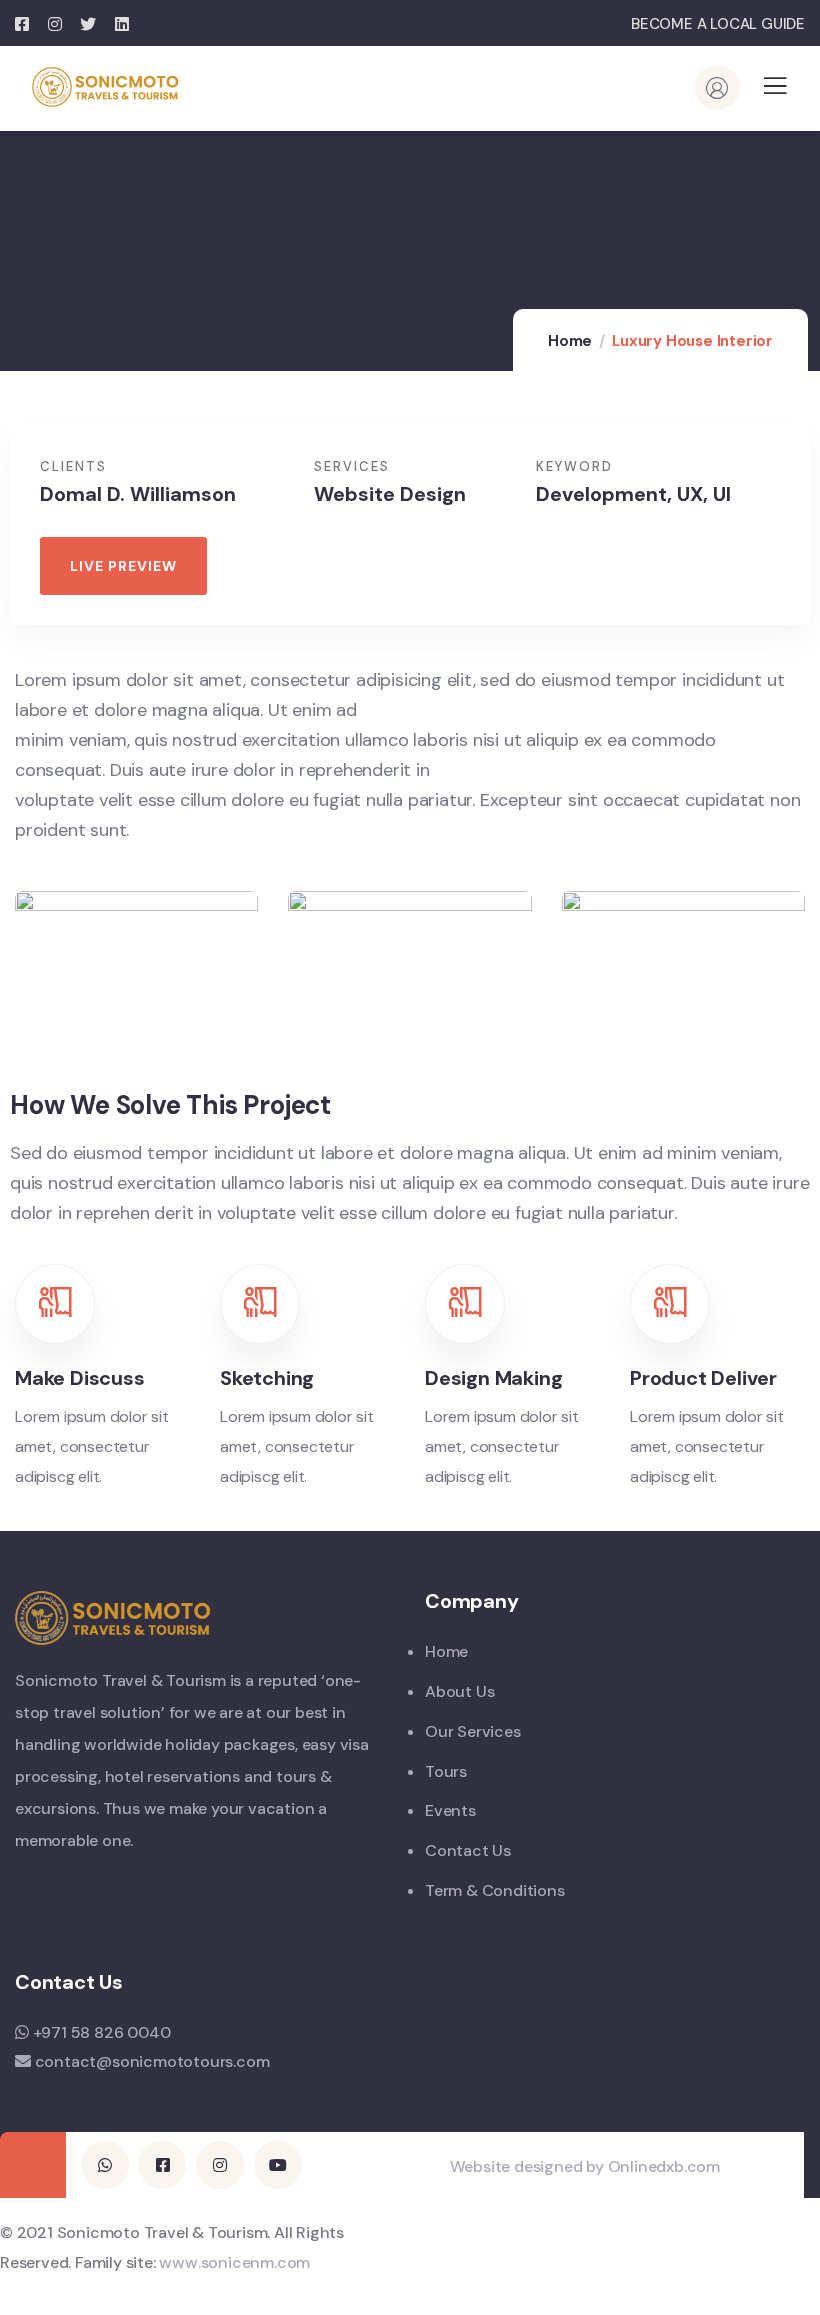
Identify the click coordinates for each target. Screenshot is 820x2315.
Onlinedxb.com (664, 2166)
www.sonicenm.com (234, 2262)
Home (570, 341)
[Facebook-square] (162, 2165)
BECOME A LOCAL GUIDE (718, 24)
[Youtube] (278, 2165)
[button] (123, 566)
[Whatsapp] (105, 2165)
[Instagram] (220, 2165)
